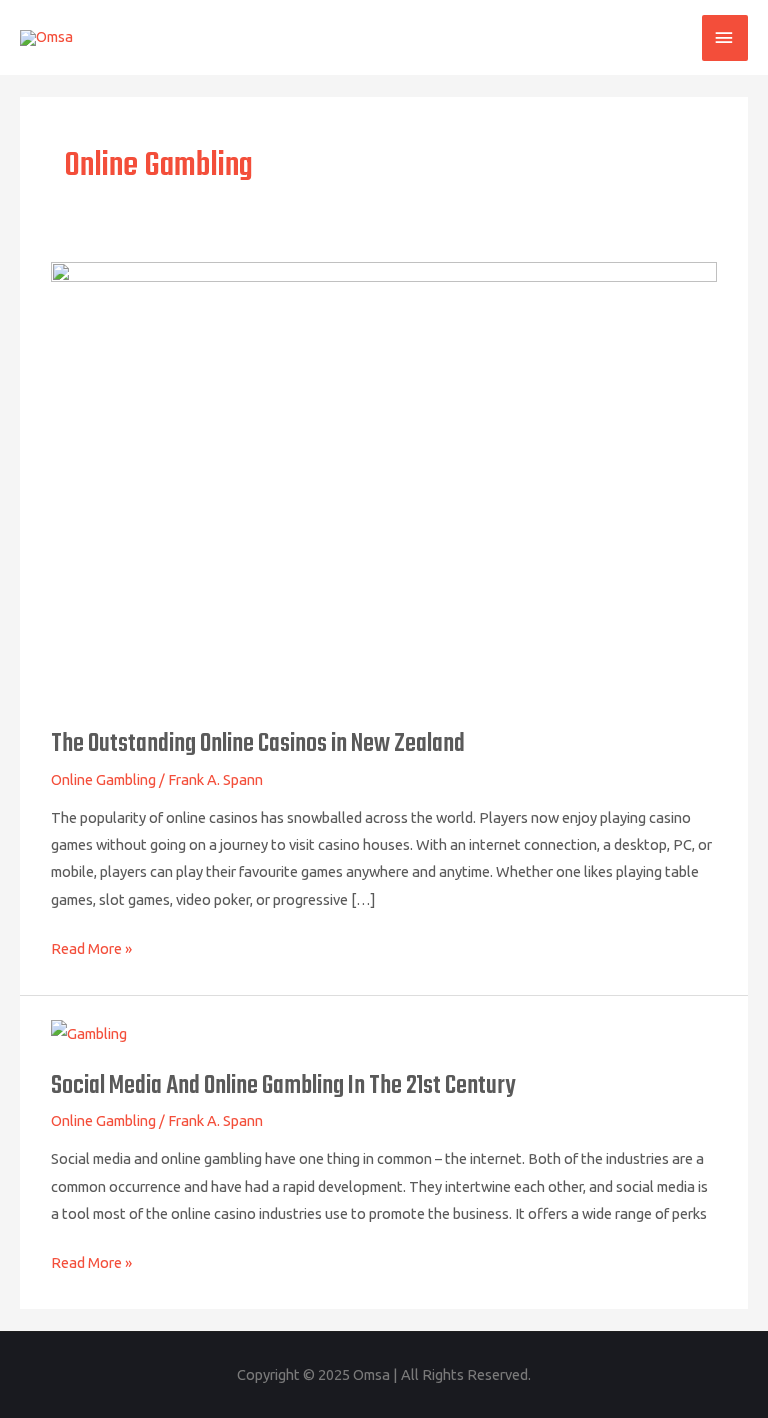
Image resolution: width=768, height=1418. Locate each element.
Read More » (91, 946)
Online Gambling (103, 779)
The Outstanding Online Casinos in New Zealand (258, 744)
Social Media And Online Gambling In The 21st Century (283, 1086)
